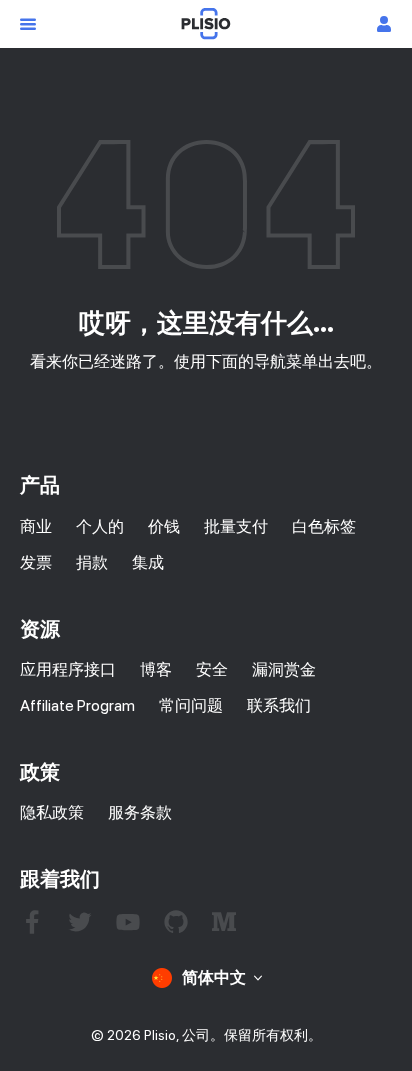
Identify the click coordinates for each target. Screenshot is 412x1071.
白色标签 (324, 526)
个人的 (100, 526)
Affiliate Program (77, 705)
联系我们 (279, 705)
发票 (36, 562)
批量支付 (236, 526)
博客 (156, 669)
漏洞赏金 (284, 669)
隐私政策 (52, 812)
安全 (212, 669)
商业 (36, 526)
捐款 (92, 562)
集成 (148, 562)
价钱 (164, 526)
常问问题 (191, 705)
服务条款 (140, 812)
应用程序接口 (68, 669)
